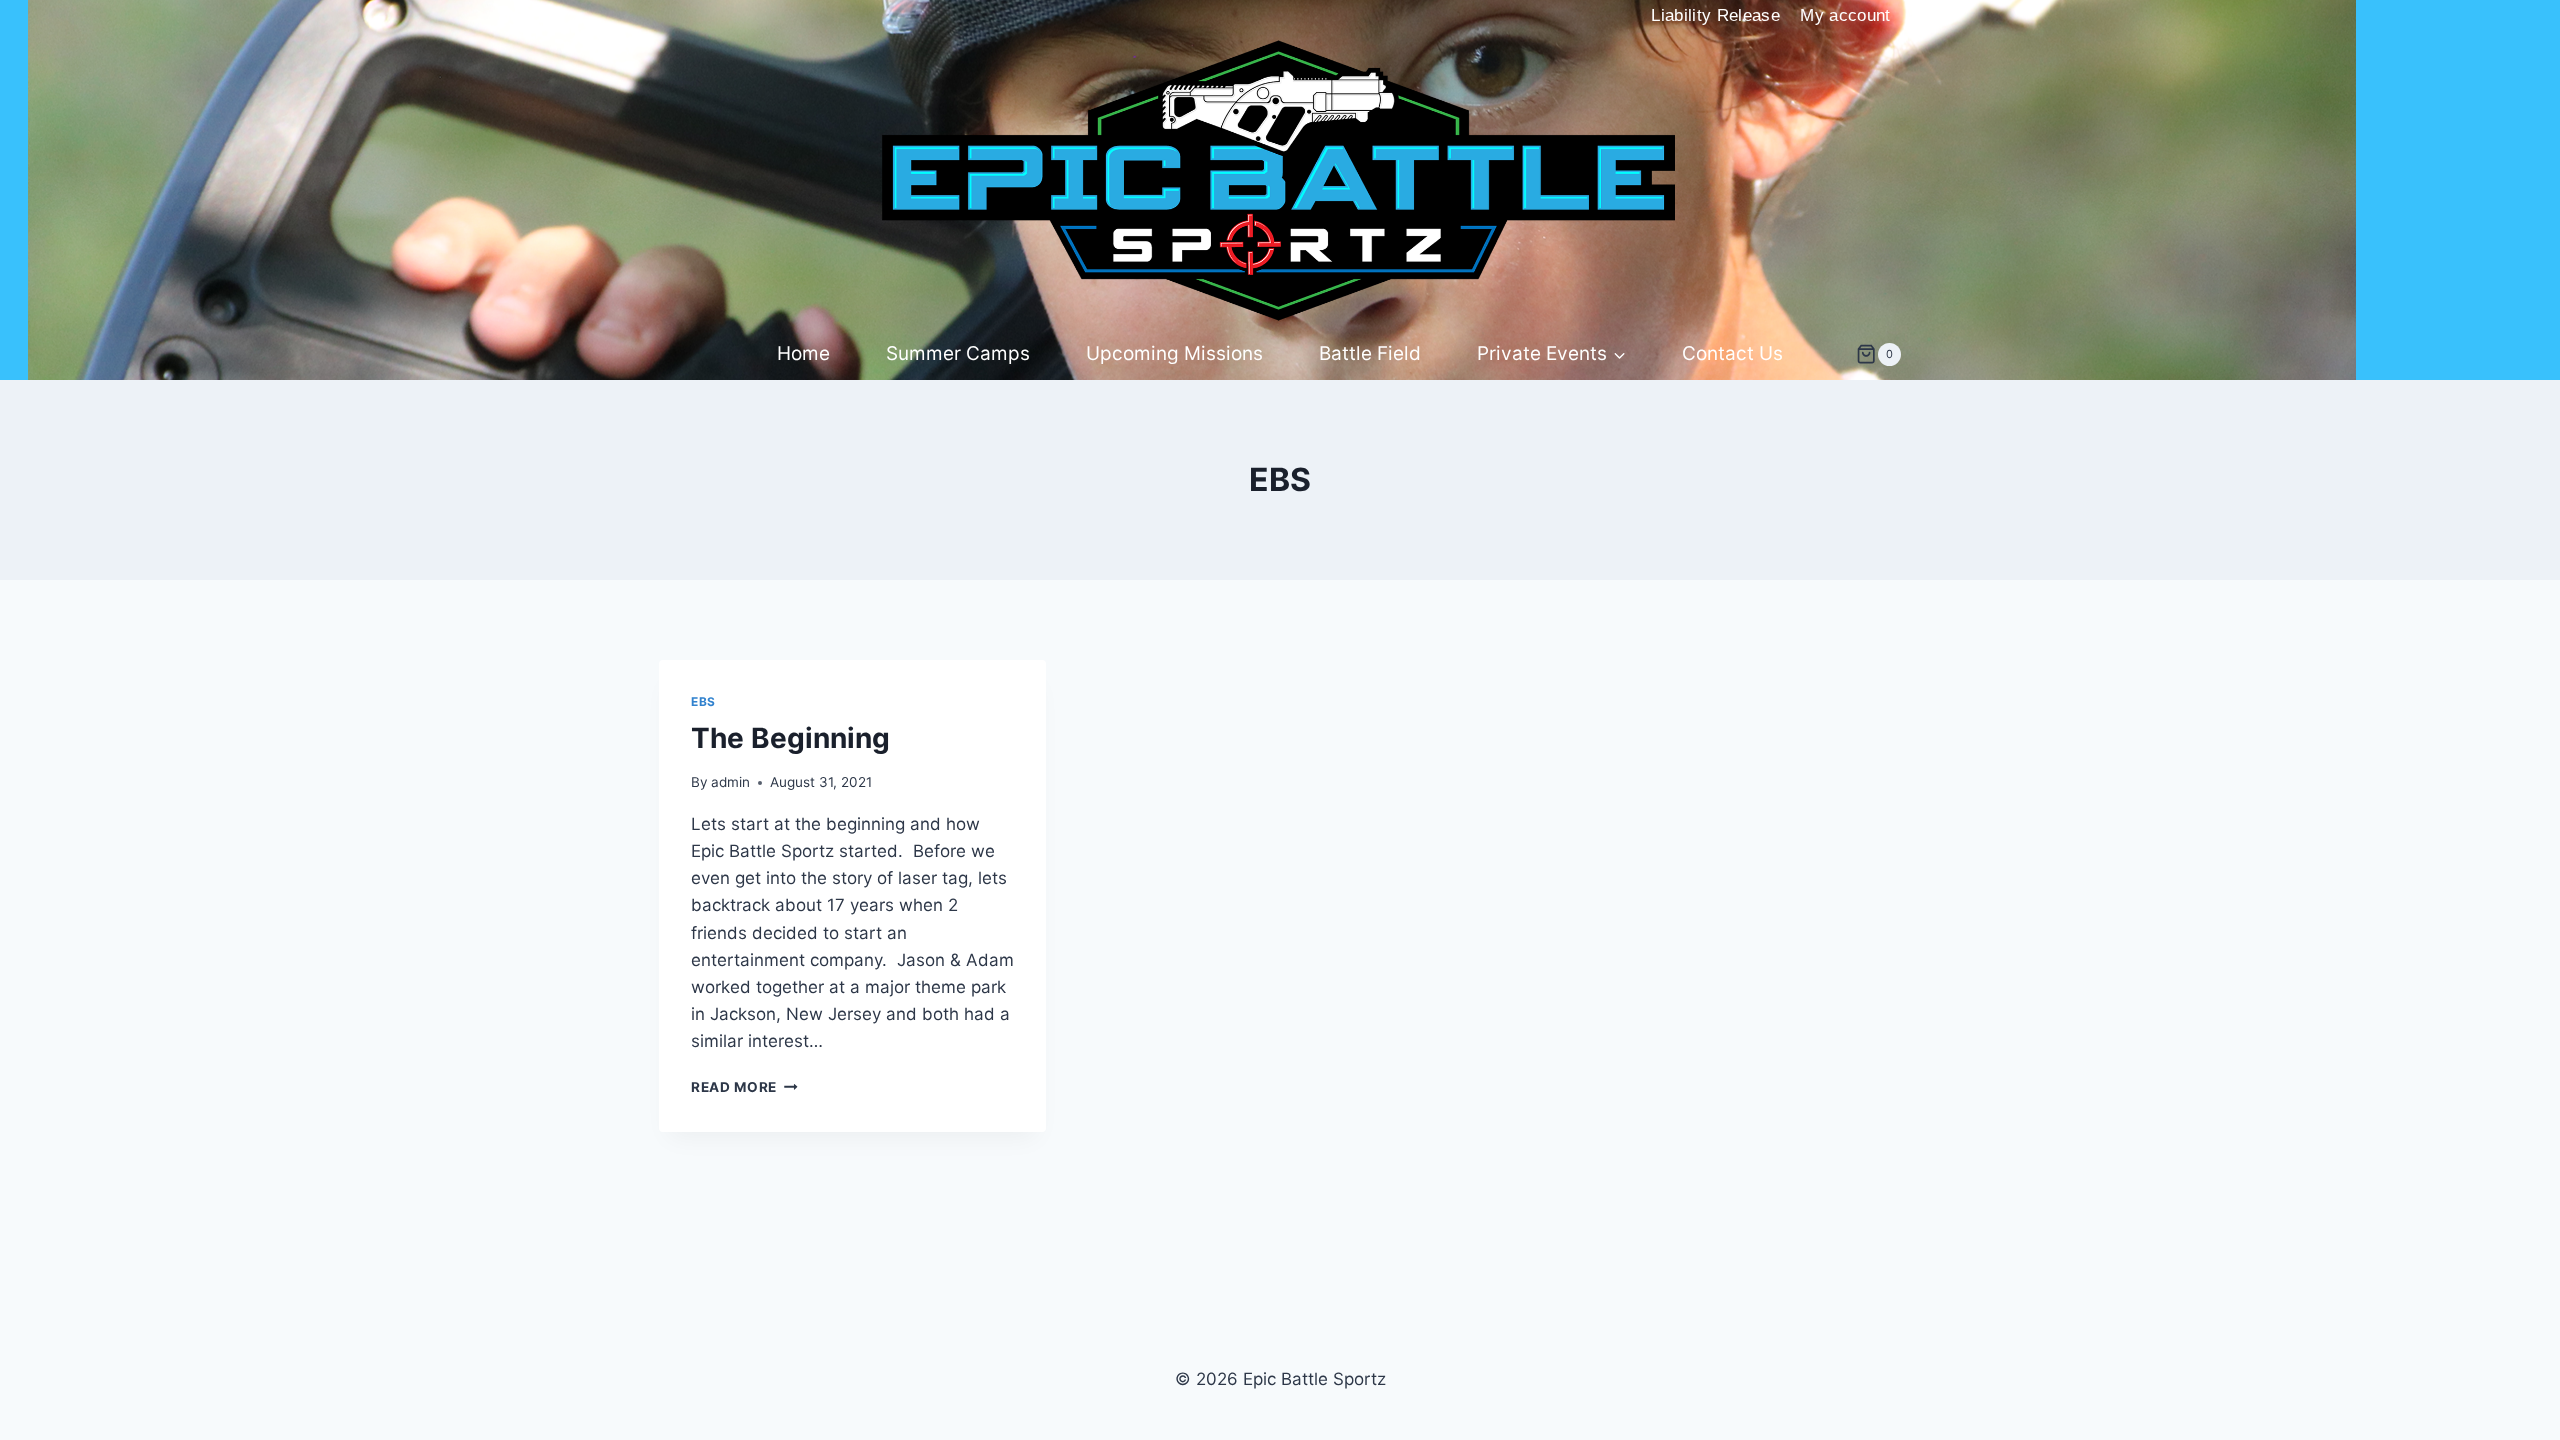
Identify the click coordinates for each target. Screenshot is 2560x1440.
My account (1845, 15)
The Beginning (790, 738)
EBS (703, 701)
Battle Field (1370, 353)
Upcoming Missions (1174, 353)
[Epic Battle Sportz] (1280, 180)
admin (730, 782)
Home (803, 353)
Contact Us (1732, 353)
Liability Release (1715, 15)
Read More (744, 1087)
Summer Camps (958, 353)
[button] (1618, 354)
